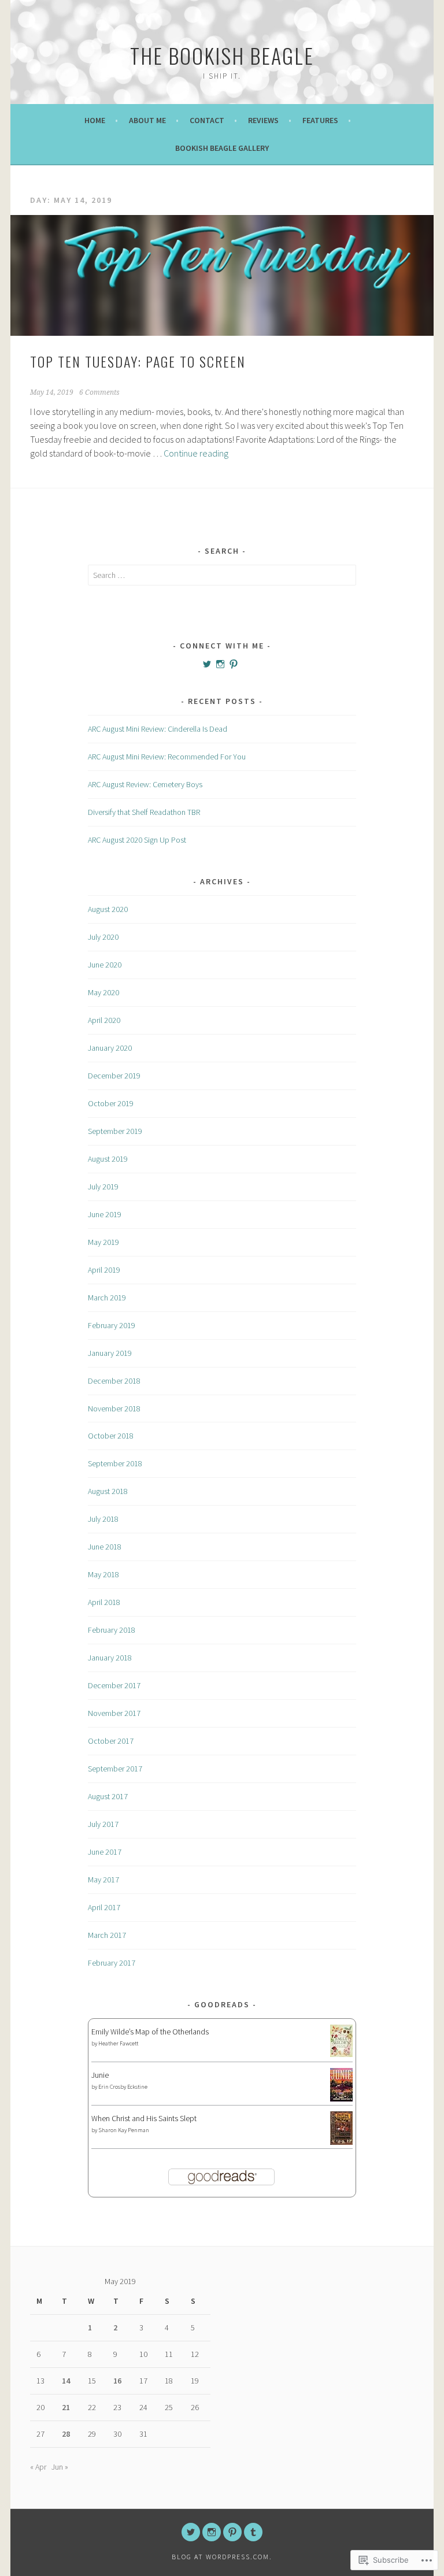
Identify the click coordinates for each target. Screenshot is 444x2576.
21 (66, 2407)
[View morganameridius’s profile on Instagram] (220, 664)
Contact (207, 120)
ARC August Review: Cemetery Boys (145, 784)
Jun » (60, 2467)
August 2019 (108, 1159)
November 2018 (114, 1409)
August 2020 (108, 909)
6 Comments (99, 392)
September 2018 (115, 1463)
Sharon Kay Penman (124, 2130)
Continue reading (196, 453)
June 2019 (105, 1214)
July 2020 (103, 937)
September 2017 (115, 1769)
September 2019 (115, 1131)
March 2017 (107, 1935)
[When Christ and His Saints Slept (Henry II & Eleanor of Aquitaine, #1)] (341, 2142)
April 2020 (104, 1020)
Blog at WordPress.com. (222, 2557)
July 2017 (103, 1824)
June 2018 (105, 1547)
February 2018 (112, 1630)
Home (95, 120)
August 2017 (108, 1796)
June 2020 (105, 965)
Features (320, 120)
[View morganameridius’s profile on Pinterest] (234, 664)
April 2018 (104, 1602)
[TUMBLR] (253, 2532)
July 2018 (103, 1519)
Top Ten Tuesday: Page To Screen (138, 361)
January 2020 (110, 1048)
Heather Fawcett (118, 2043)
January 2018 (110, 1658)
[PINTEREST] (232, 2532)
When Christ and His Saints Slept (144, 2118)
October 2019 (111, 1103)
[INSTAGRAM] (212, 2532)
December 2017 (114, 1685)
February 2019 (112, 1325)
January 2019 (110, 1353)
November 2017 (114, 1713)
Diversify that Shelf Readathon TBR (144, 812)
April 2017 (104, 1907)
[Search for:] (222, 575)
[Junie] (341, 2099)
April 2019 (104, 1270)
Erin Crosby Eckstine (123, 2087)
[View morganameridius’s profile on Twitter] (207, 664)
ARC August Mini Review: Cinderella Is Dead (158, 729)
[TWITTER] (191, 2532)
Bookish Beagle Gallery (222, 148)
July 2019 (103, 1187)
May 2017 (103, 1880)
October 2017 (111, 1741)
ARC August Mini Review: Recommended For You (167, 757)
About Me (147, 120)
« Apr (38, 2467)
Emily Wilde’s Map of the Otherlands (150, 2032)
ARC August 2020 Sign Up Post (137, 840)
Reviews (263, 120)
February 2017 (112, 1963)
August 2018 (108, 1491)
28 (66, 2434)
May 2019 (103, 1242)
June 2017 (105, 1852)
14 (66, 2381)
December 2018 (114, 1381)
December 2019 (114, 1076)
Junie (100, 2075)
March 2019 (107, 1298)
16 (117, 2381)
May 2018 (103, 1574)
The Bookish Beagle (222, 55)
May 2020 (103, 992)
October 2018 (111, 1436)
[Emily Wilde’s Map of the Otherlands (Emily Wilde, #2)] (341, 2054)
